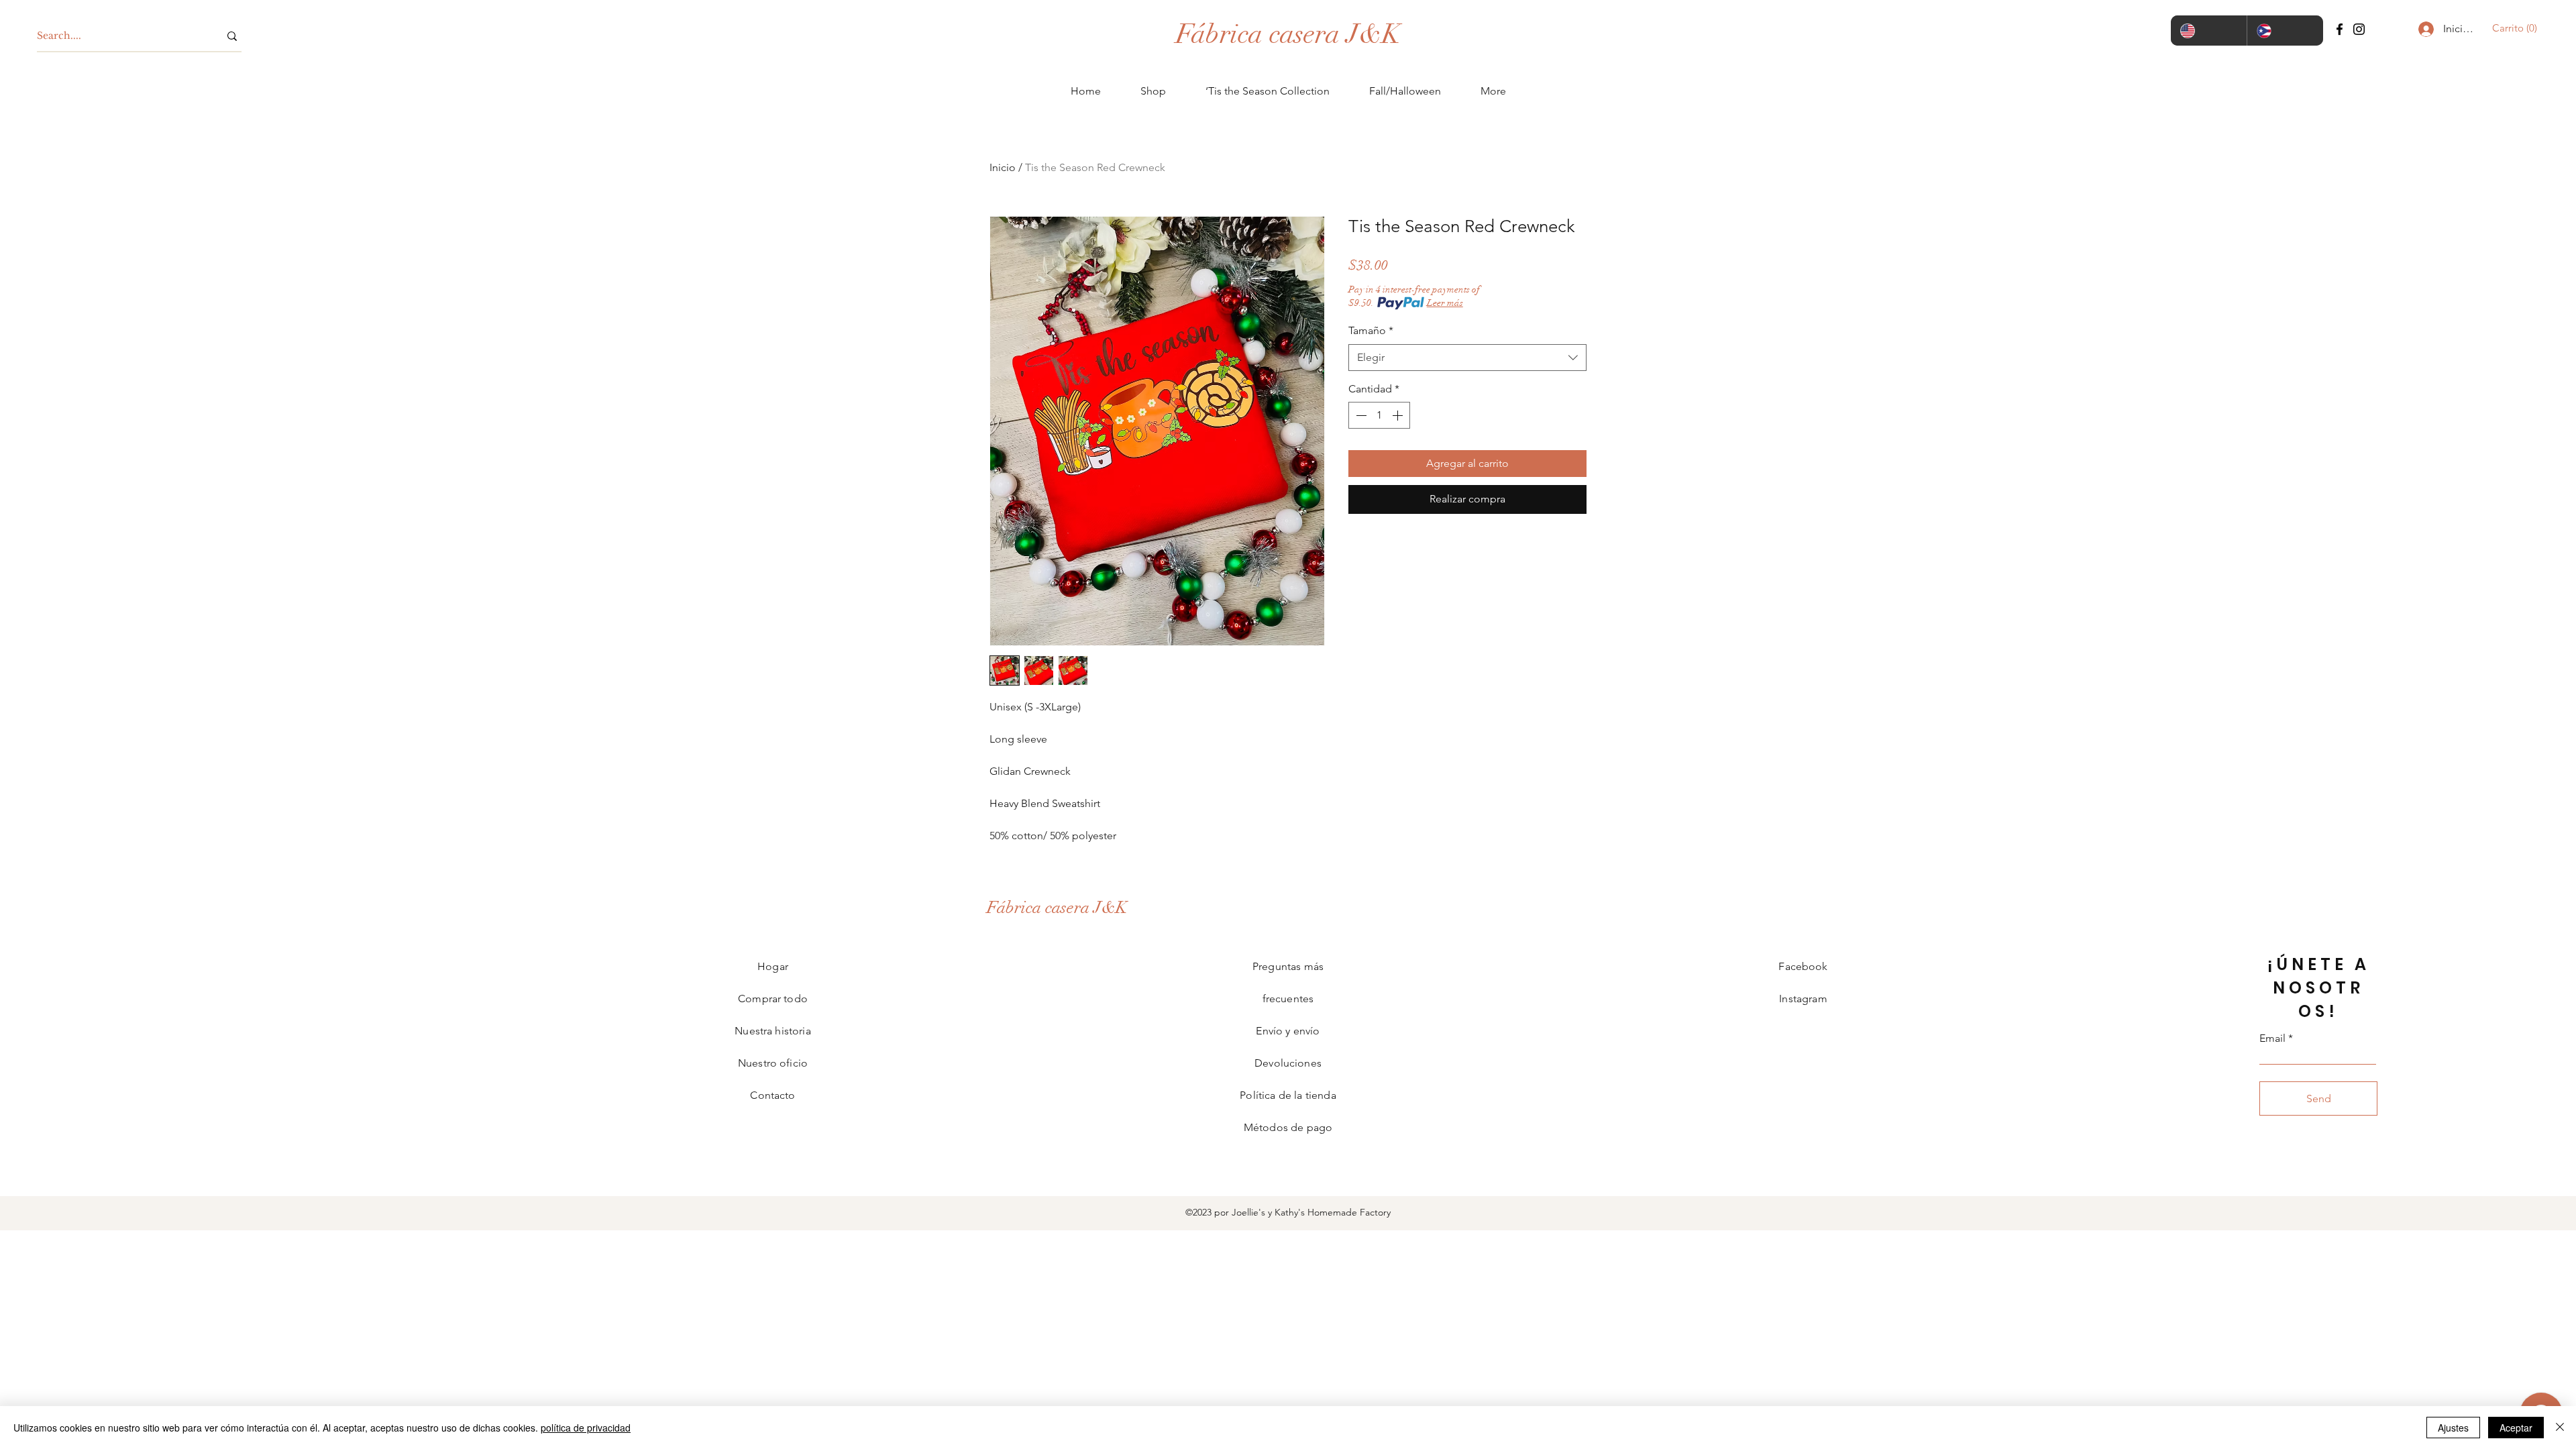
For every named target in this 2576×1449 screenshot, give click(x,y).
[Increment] (1399, 415)
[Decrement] (1360, 415)
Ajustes (2453, 1428)
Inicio (1003, 167)
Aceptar (2516, 1428)
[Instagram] (2359, 29)
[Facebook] (2340, 29)
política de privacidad (586, 1428)
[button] (2511, 28)
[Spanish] (2285, 31)
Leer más (1445, 303)
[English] (2209, 31)
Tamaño (1371, 330)
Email (2272, 1038)
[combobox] (1467, 358)
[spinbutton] (1379, 415)
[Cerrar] (2560, 1428)
